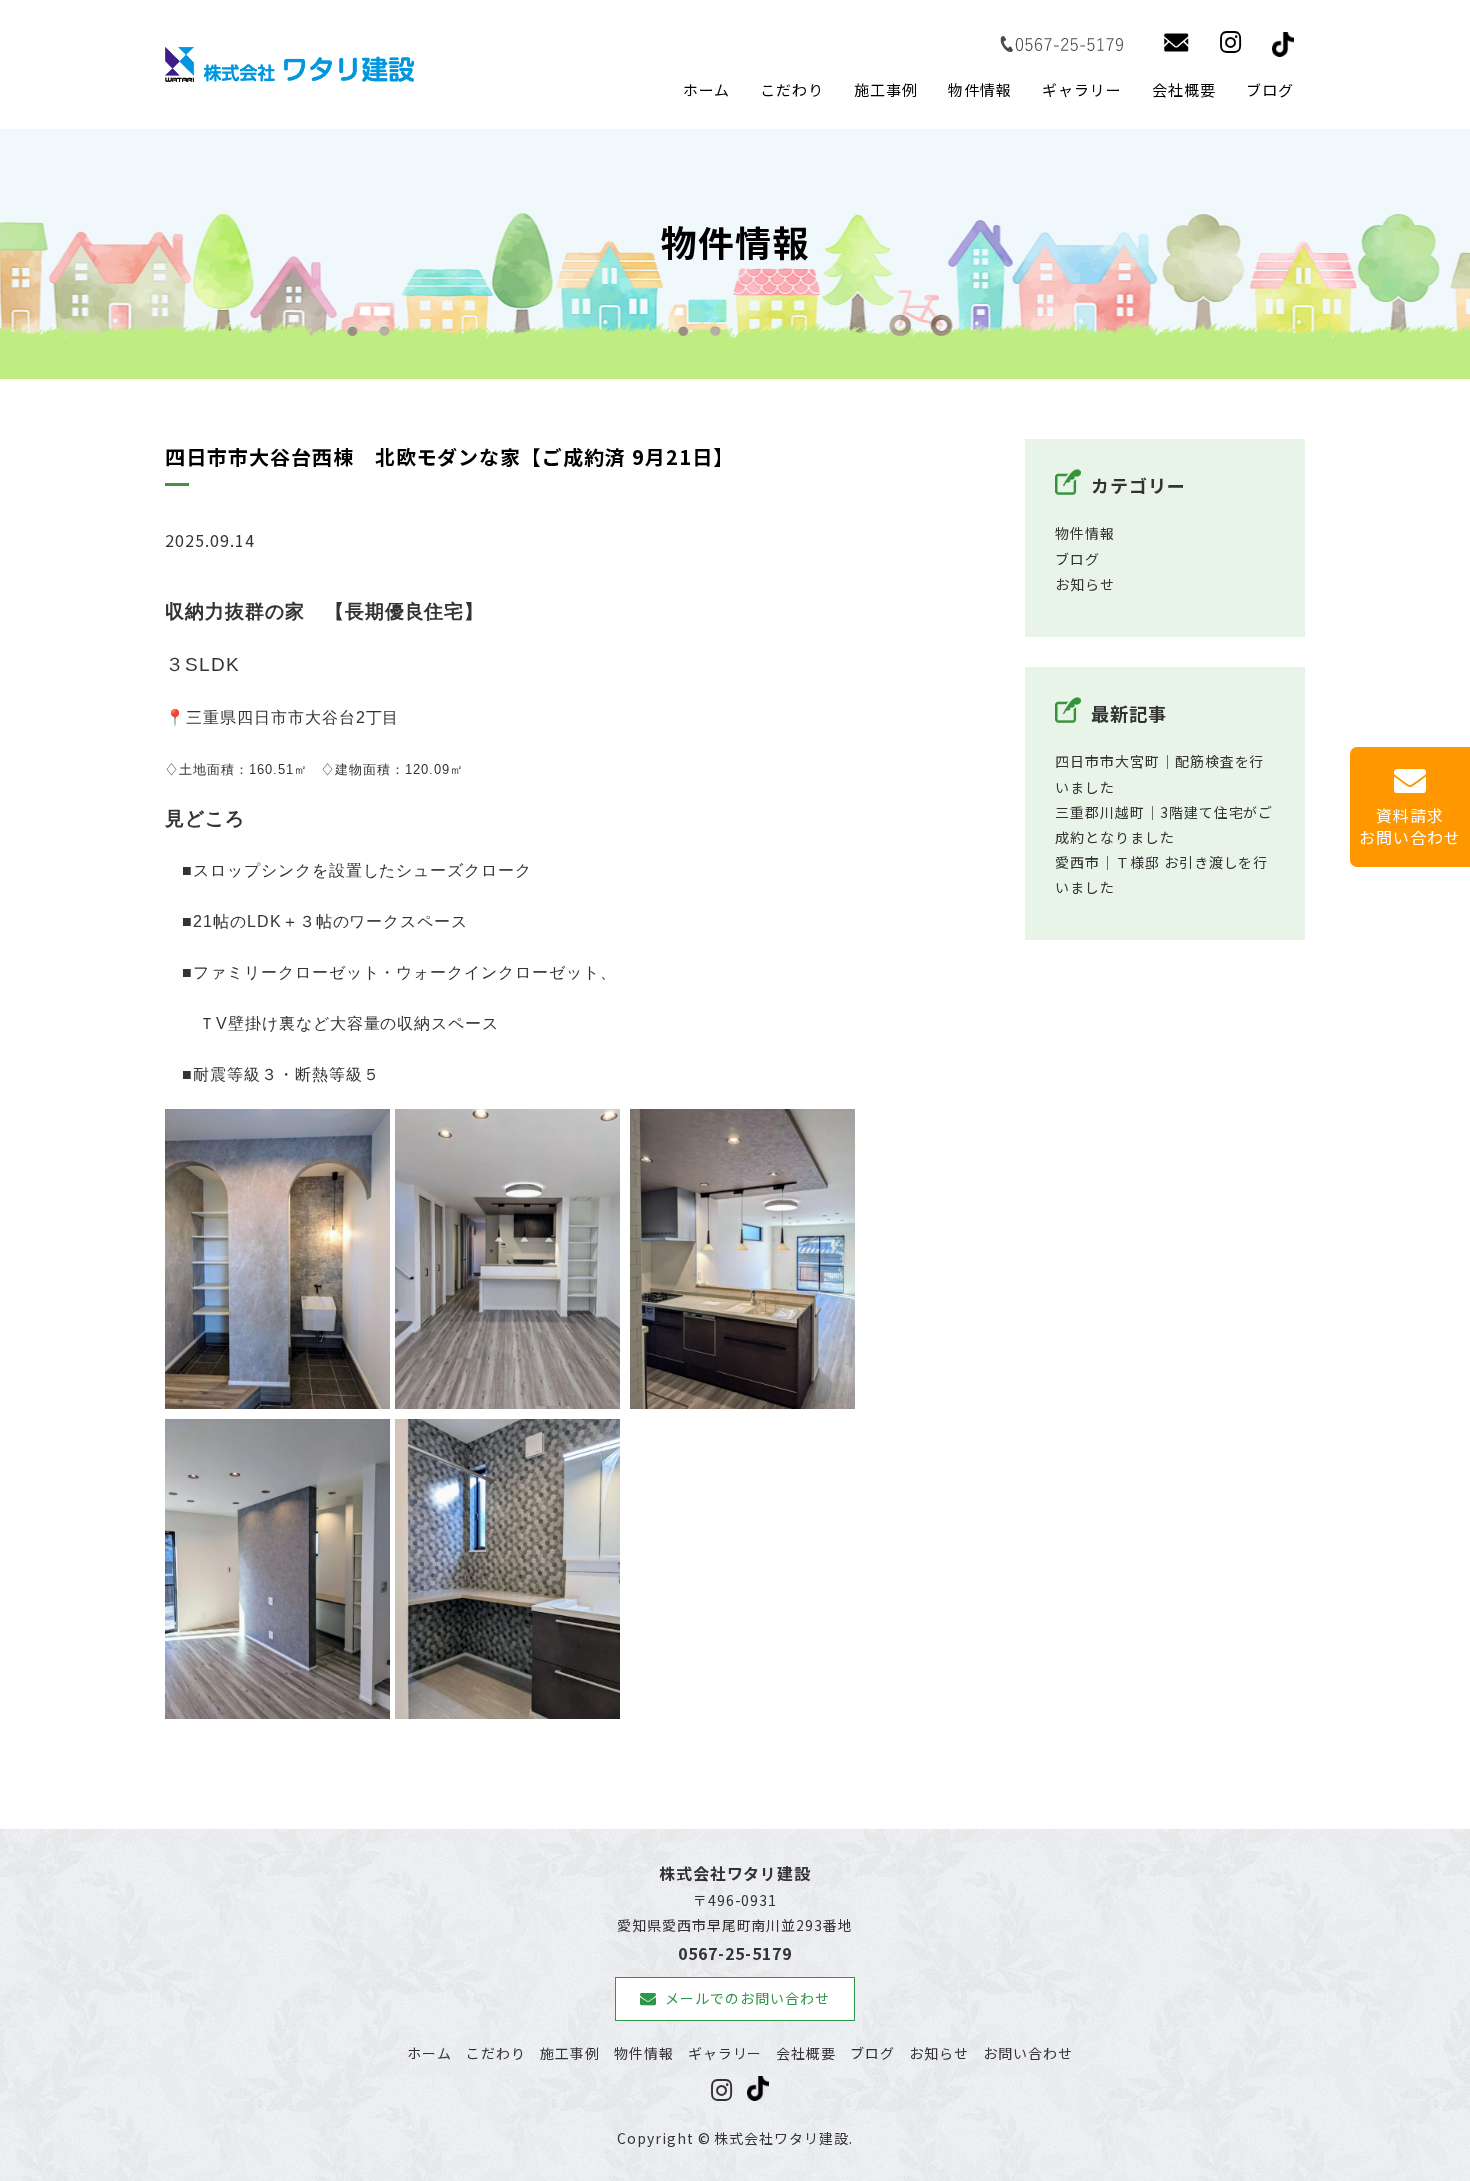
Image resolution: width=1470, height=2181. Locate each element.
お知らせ (1085, 584)
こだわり (792, 89)
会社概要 (1184, 89)
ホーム (707, 89)
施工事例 (886, 89)
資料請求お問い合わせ (1410, 826)
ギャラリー (1082, 89)
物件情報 (980, 89)
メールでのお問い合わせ (747, 1998)
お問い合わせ (1028, 2053)
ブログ (1270, 89)
